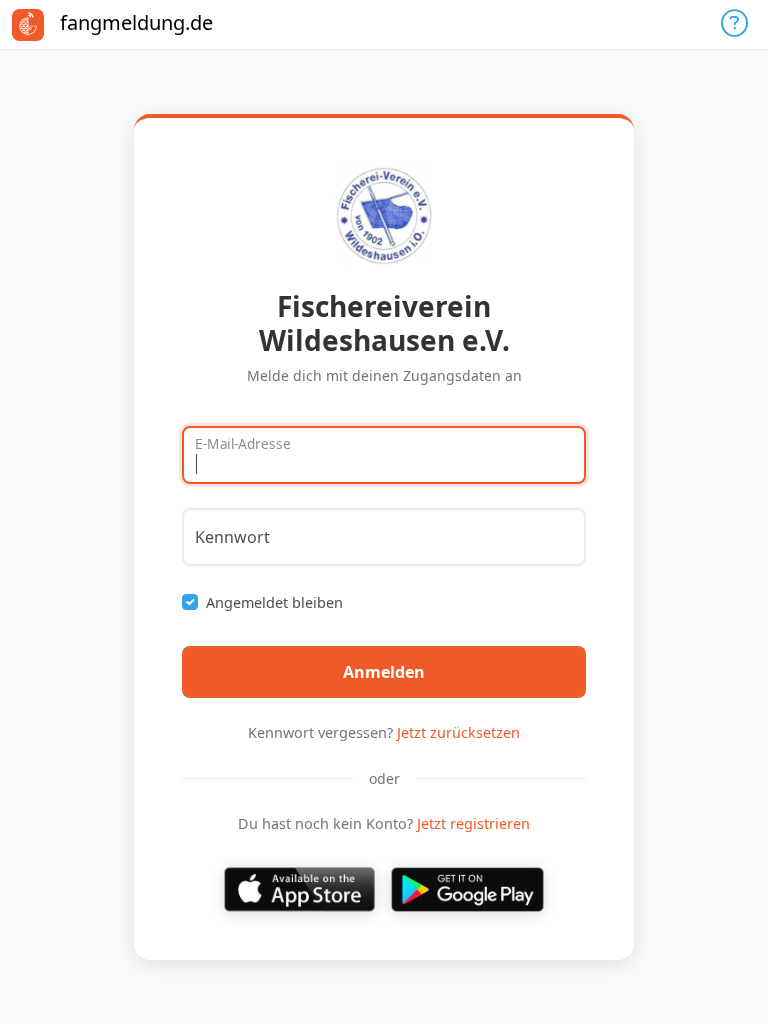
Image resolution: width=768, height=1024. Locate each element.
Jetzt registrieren (473, 823)
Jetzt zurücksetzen (458, 732)
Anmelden (384, 672)
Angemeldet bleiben (274, 602)
